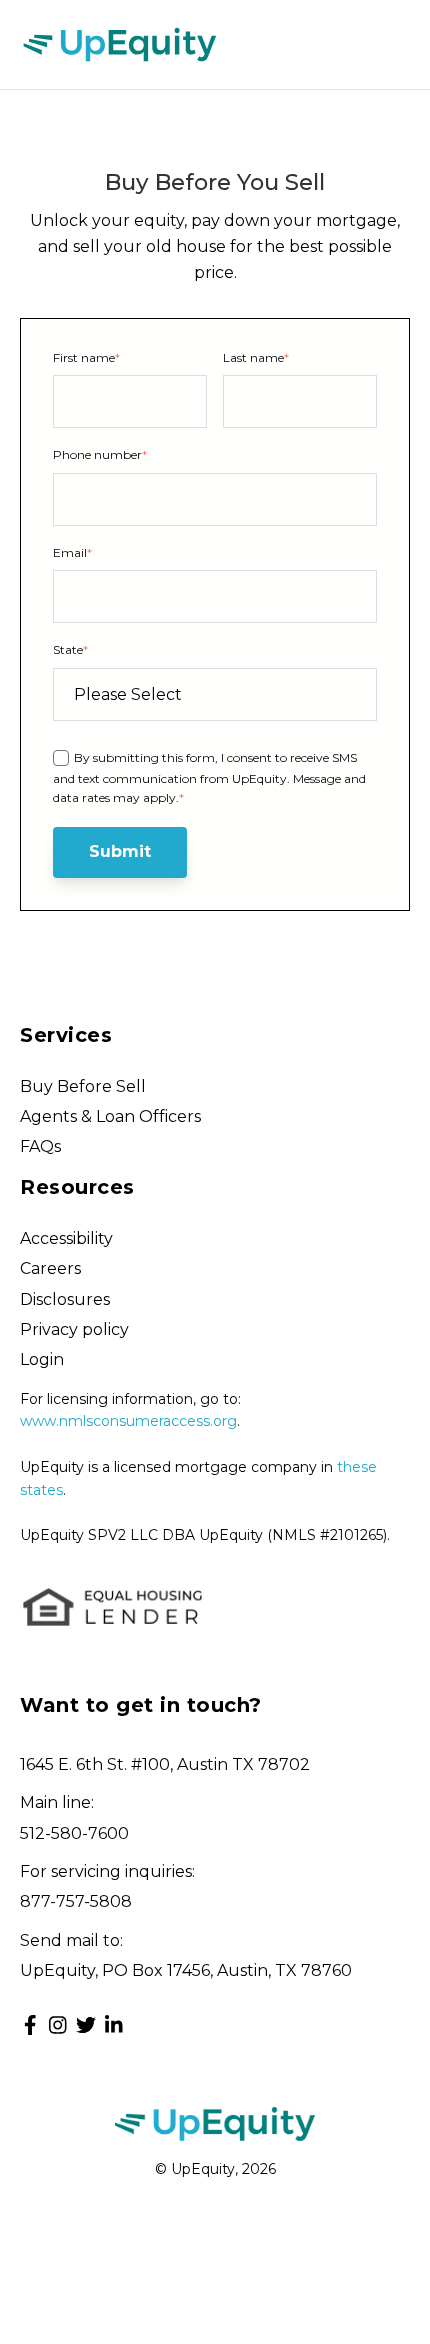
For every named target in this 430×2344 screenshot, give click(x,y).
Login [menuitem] (42, 1359)
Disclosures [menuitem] (65, 1299)
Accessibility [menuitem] (66, 1238)
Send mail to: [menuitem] (71, 1940)
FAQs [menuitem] (40, 1146)
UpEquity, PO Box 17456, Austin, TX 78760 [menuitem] (186, 1970)
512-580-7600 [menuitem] (74, 1833)
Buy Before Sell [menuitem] (83, 1086)
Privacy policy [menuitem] (74, 1329)
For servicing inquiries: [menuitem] (107, 1871)
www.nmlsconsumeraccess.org (128, 1421)
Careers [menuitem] (50, 1268)
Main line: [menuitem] (57, 1802)
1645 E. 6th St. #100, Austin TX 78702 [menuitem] (165, 1764)
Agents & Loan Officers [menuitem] (110, 1116)
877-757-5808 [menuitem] (76, 1901)
